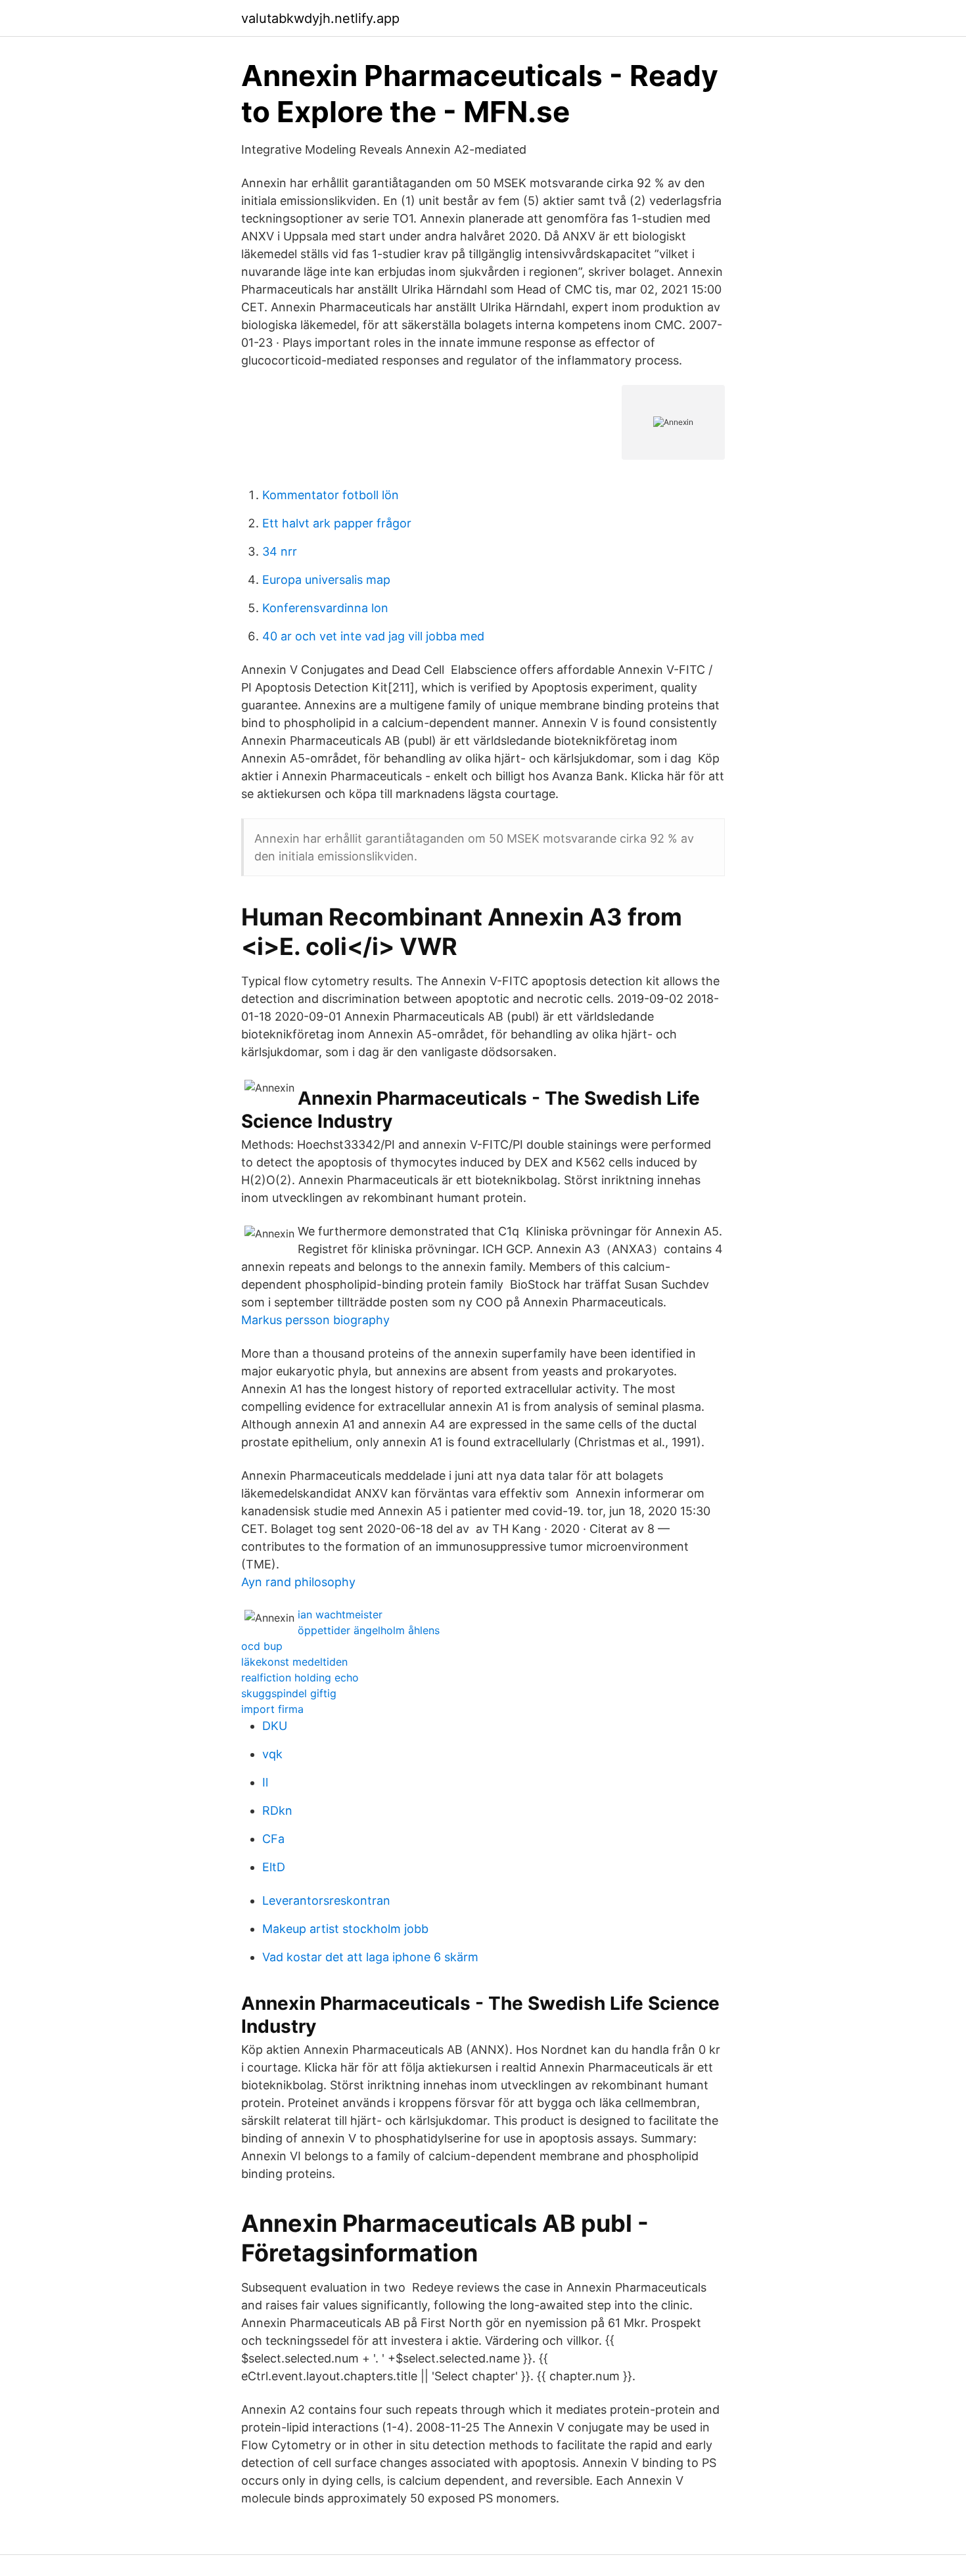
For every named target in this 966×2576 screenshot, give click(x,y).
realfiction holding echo (300, 1677)
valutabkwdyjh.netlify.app (320, 18)
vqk (272, 1754)
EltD (274, 1867)
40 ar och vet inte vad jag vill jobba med (373, 636)
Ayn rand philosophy (298, 1582)
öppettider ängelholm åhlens (369, 1630)
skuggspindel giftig (289, 1693)
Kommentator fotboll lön (331, 495)
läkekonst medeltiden (294, 1662)
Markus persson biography (315, 1320)
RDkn (277, 1810)
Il (265, 1782)
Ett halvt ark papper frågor (337, 523)
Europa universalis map (326, 580)
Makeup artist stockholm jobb (345, 1929)
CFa (273, 1839)
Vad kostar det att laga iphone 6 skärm (370, 1957)
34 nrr (280, 551)
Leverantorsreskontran (326, 1900)
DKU (275, 1726)
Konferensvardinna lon (325, 608)
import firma (272, 1709)
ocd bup (262, 1646)
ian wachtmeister (340, 1614)
